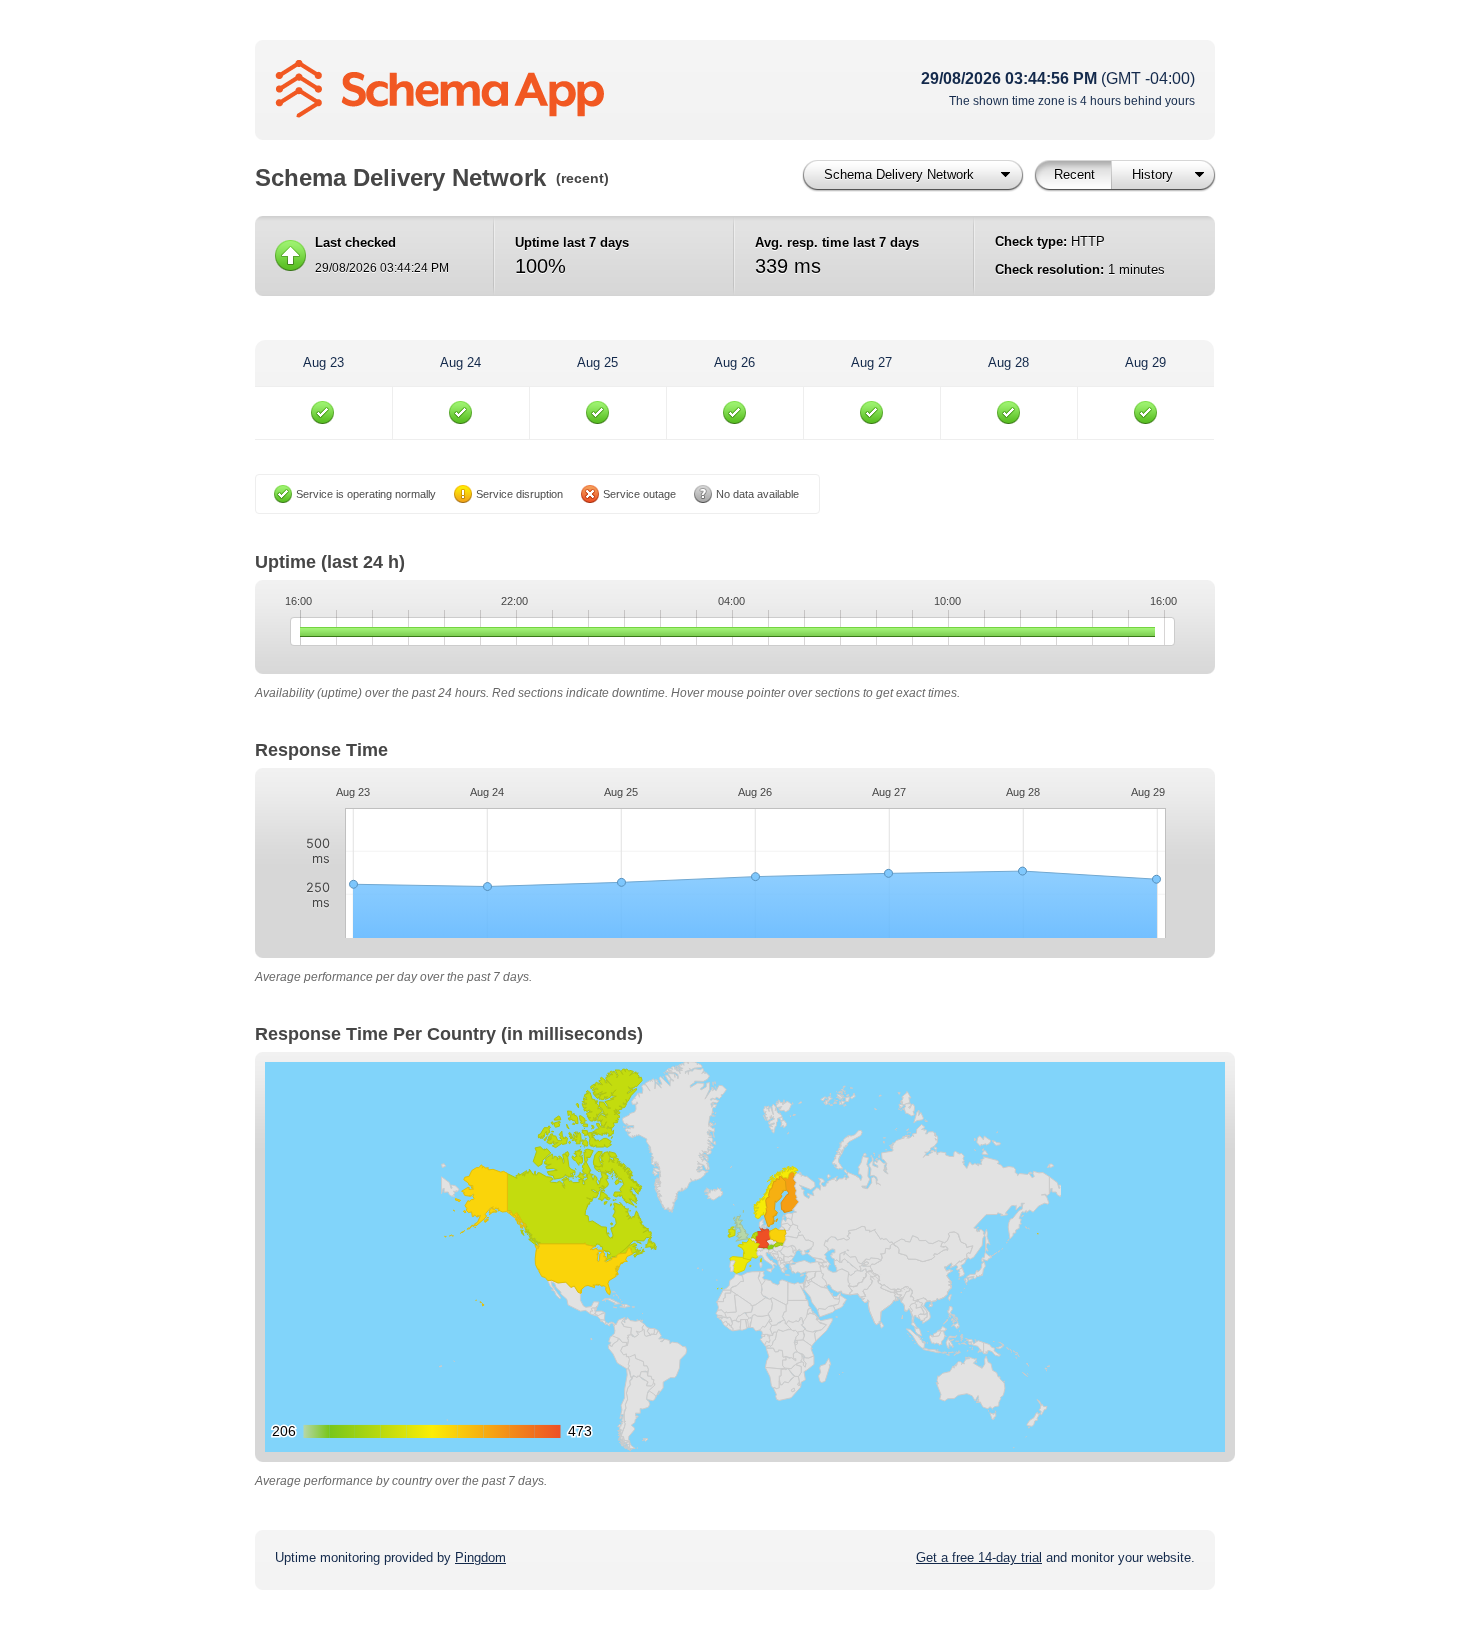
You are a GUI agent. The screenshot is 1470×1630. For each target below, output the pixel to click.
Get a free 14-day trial (979, 1557)
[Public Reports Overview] (525, 90)
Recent (1074, 174)
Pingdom (480, 1557)
